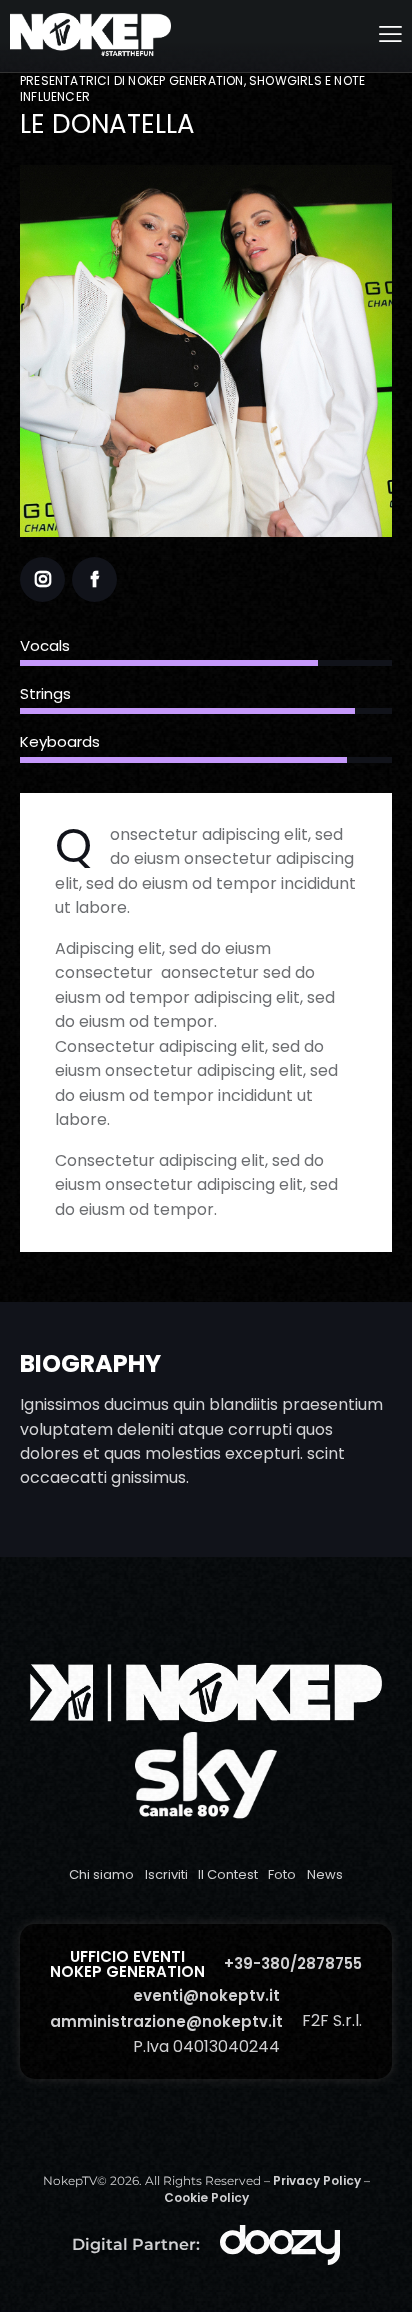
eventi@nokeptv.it (206, 1995)
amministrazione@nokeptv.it (166, 2021)
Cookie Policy (206, 2197)
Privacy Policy (317, 2180)
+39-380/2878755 (293, 1963)
